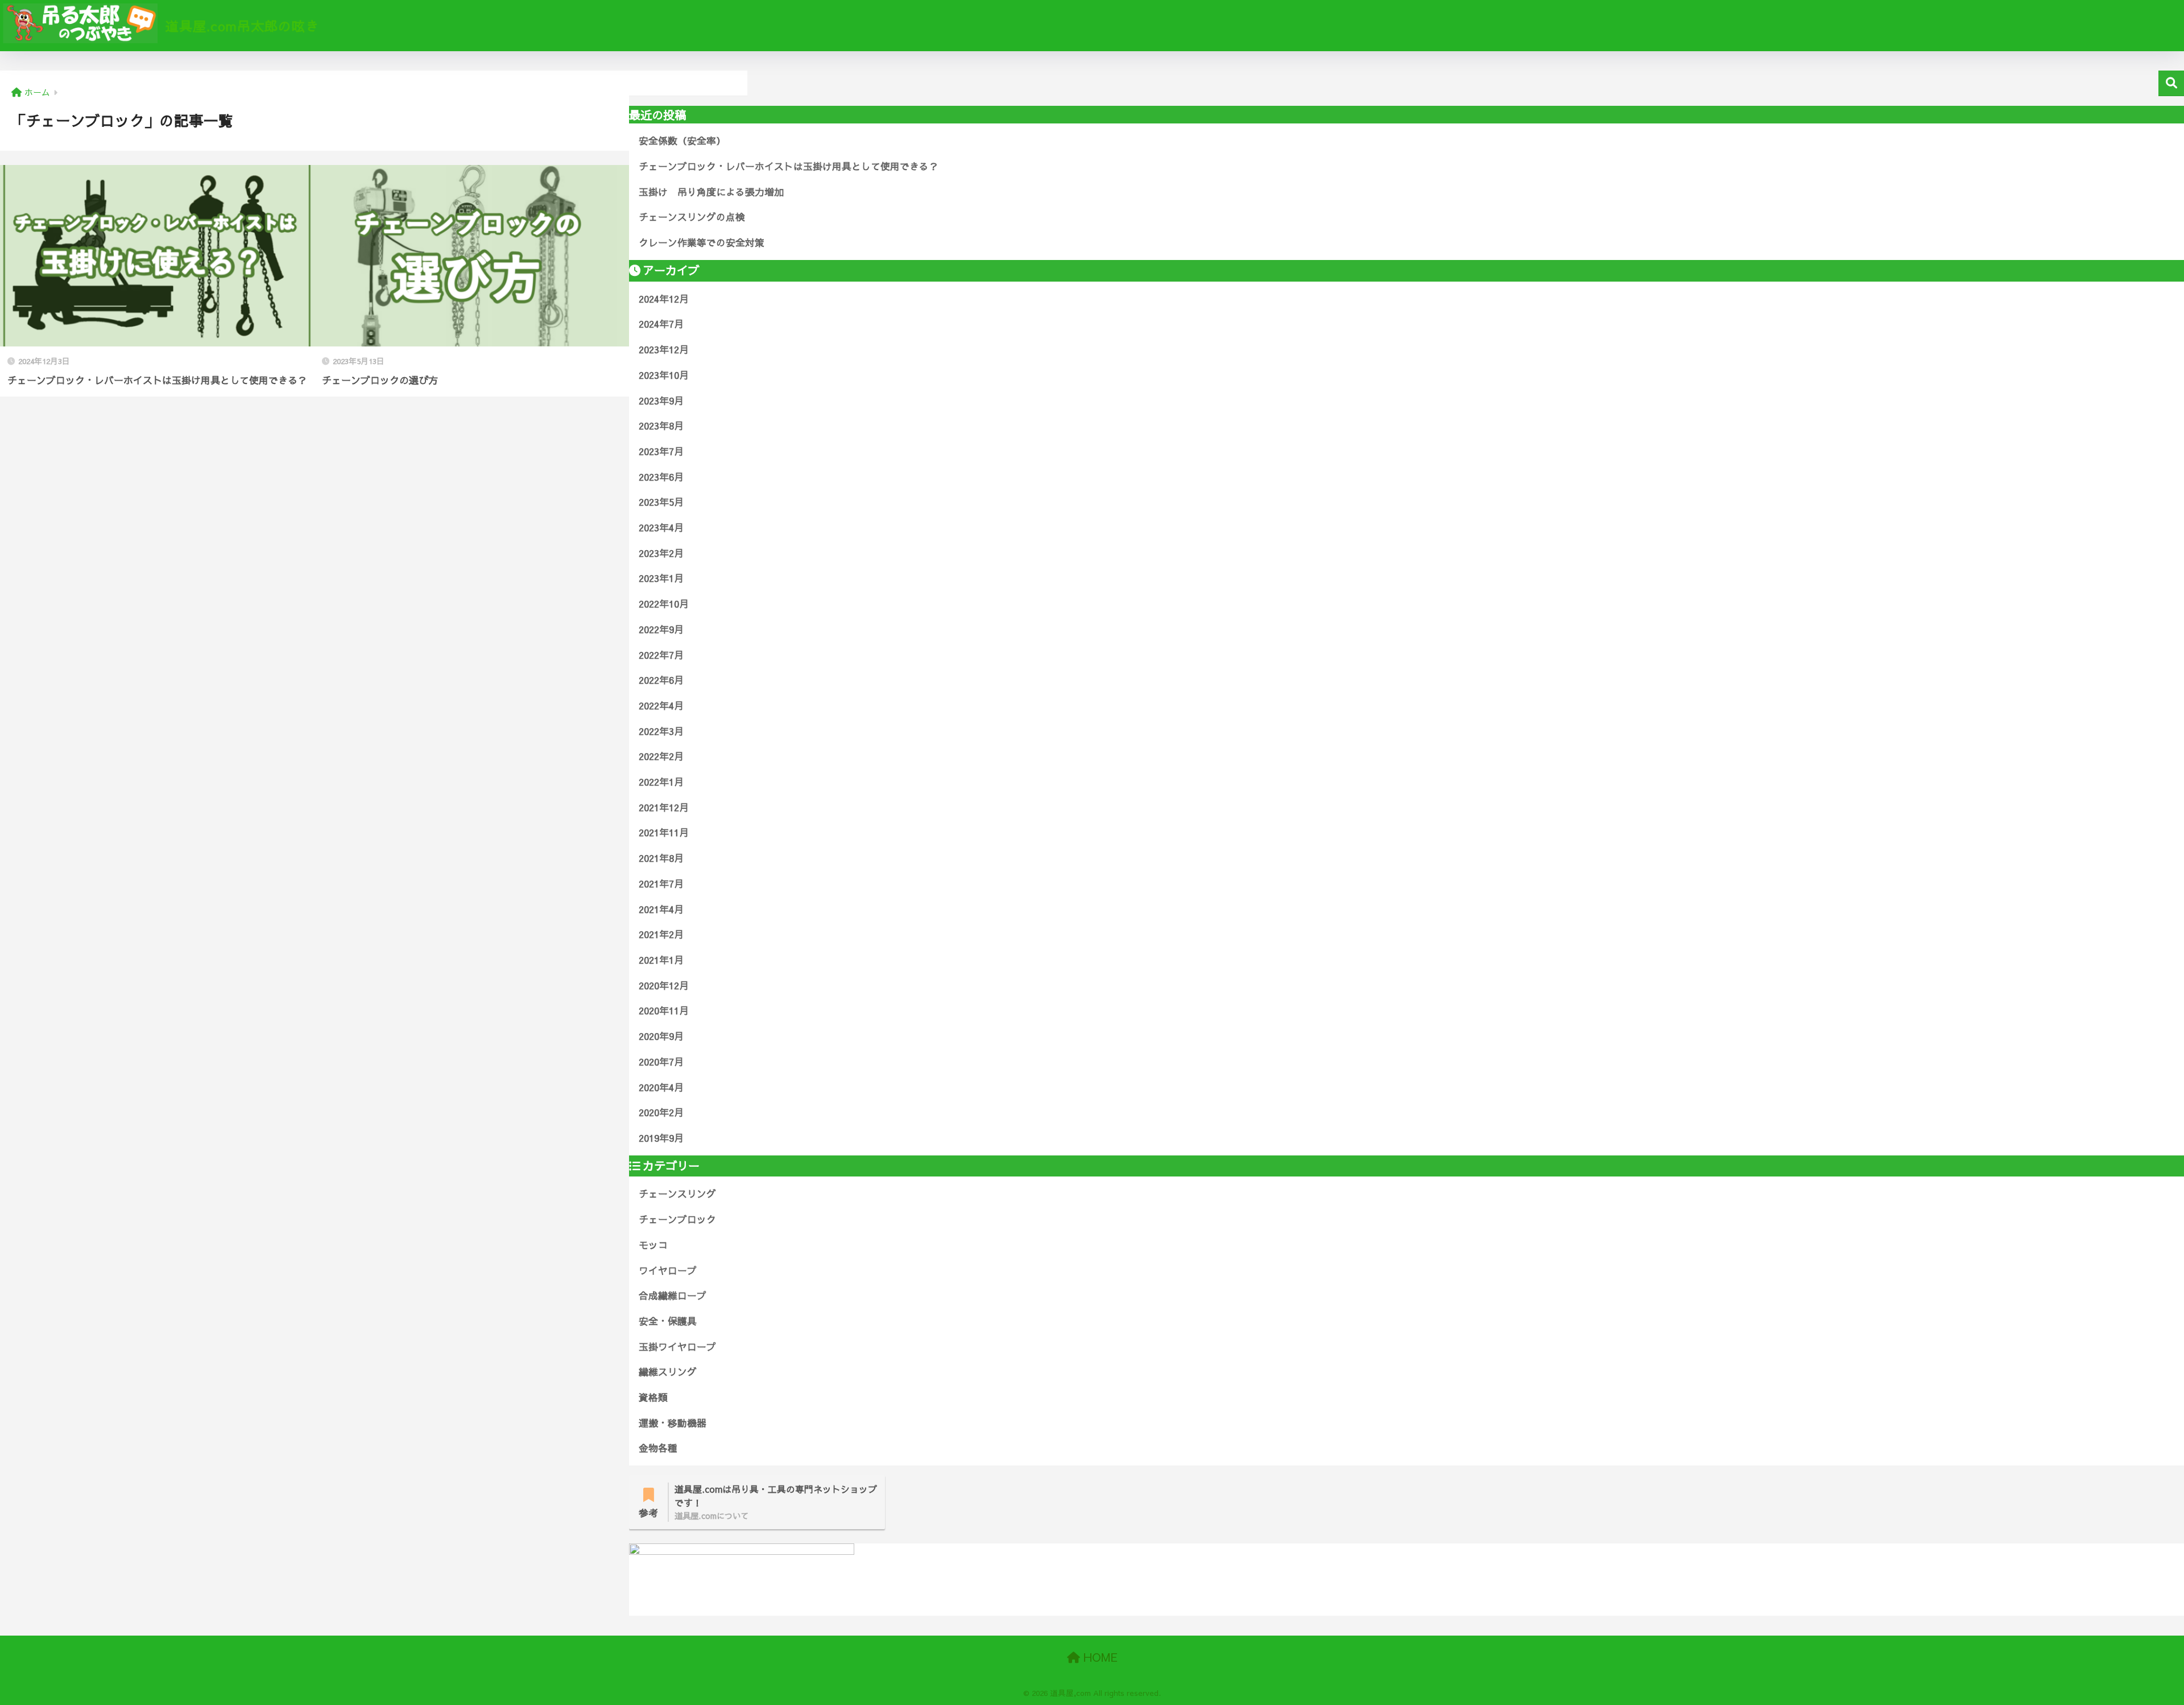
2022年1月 (661, 782)
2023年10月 (664, 375)
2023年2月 (661, 553)
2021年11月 (664, 832)
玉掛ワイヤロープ (677, 1347)
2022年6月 (661, 680)
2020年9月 (661, 1036)
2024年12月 (664, 299)
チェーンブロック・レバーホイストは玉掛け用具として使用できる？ (789, 166)
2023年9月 (661, 401)
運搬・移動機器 (673, 1423)
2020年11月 (664, 1010)
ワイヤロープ (668, 1270)
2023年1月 (661, 578)
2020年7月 (661, 1062)
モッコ (653, 1245)
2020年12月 (664, 985)
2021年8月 (661, 858)
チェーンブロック (677, 1219)
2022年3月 (661, 731)
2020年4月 (661, 1087)
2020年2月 (661, 1112)
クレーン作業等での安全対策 (702, 242)
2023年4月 (661, 527)
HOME (1099, 1657)
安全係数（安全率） (682, 141)
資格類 (653, 1397)
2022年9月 (661, 629)
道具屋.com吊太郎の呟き (240, 26)
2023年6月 (661, 477)
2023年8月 (661, 426)
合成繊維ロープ (673, 1295)
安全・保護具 (668, 1321)
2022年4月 (661, 705)
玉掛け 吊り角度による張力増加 (711, 192)
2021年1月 (661, 960)
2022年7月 (661, 655)
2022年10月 (664, 604)
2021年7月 (661, 884)
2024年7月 (661, 324)
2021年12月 (664, 807)
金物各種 (658, 1448)
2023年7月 (661, 451)
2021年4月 (661, 909)
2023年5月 (661, 502)
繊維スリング (668, 1372)
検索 (2171, 83)
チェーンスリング (677, 1194)
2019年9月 (661, 1138)
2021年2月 (661, 934)
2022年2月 (661, 756)
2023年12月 (664, 349)
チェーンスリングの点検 (692, 217)
